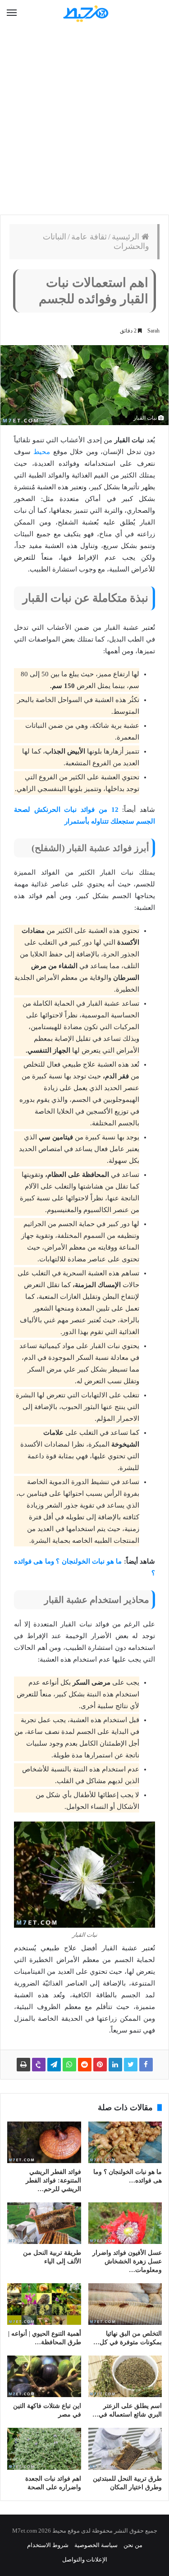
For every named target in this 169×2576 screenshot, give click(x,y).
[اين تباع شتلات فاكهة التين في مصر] (44, 2376)
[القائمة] (12, 13)
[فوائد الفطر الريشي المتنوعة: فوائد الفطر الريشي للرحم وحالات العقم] (44, 2142)
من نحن (133, 2545)
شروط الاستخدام (48, 2545)
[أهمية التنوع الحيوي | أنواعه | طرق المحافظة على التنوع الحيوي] (44, 2304)
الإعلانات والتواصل (85, 2560)
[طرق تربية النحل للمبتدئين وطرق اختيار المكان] (125, 2449)
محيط (42, 452)
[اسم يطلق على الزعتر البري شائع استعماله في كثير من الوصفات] (125, 2376)
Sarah (153, 331)
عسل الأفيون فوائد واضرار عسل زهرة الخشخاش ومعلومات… (127, 2261)
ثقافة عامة (89, 237)
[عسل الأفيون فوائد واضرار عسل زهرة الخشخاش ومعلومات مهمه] (125, 2223)
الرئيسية (127, 237)
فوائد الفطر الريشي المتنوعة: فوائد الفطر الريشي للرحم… (53, 2180)
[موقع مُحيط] (85, 13)
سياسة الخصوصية (96, 2545)
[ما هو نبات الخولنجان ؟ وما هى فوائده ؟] (125, 2142)
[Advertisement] (84, 121)
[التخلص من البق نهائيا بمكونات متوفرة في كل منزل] (125, 2304)
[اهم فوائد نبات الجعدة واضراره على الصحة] (44, 2449)
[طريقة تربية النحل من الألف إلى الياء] (44, 2223)
